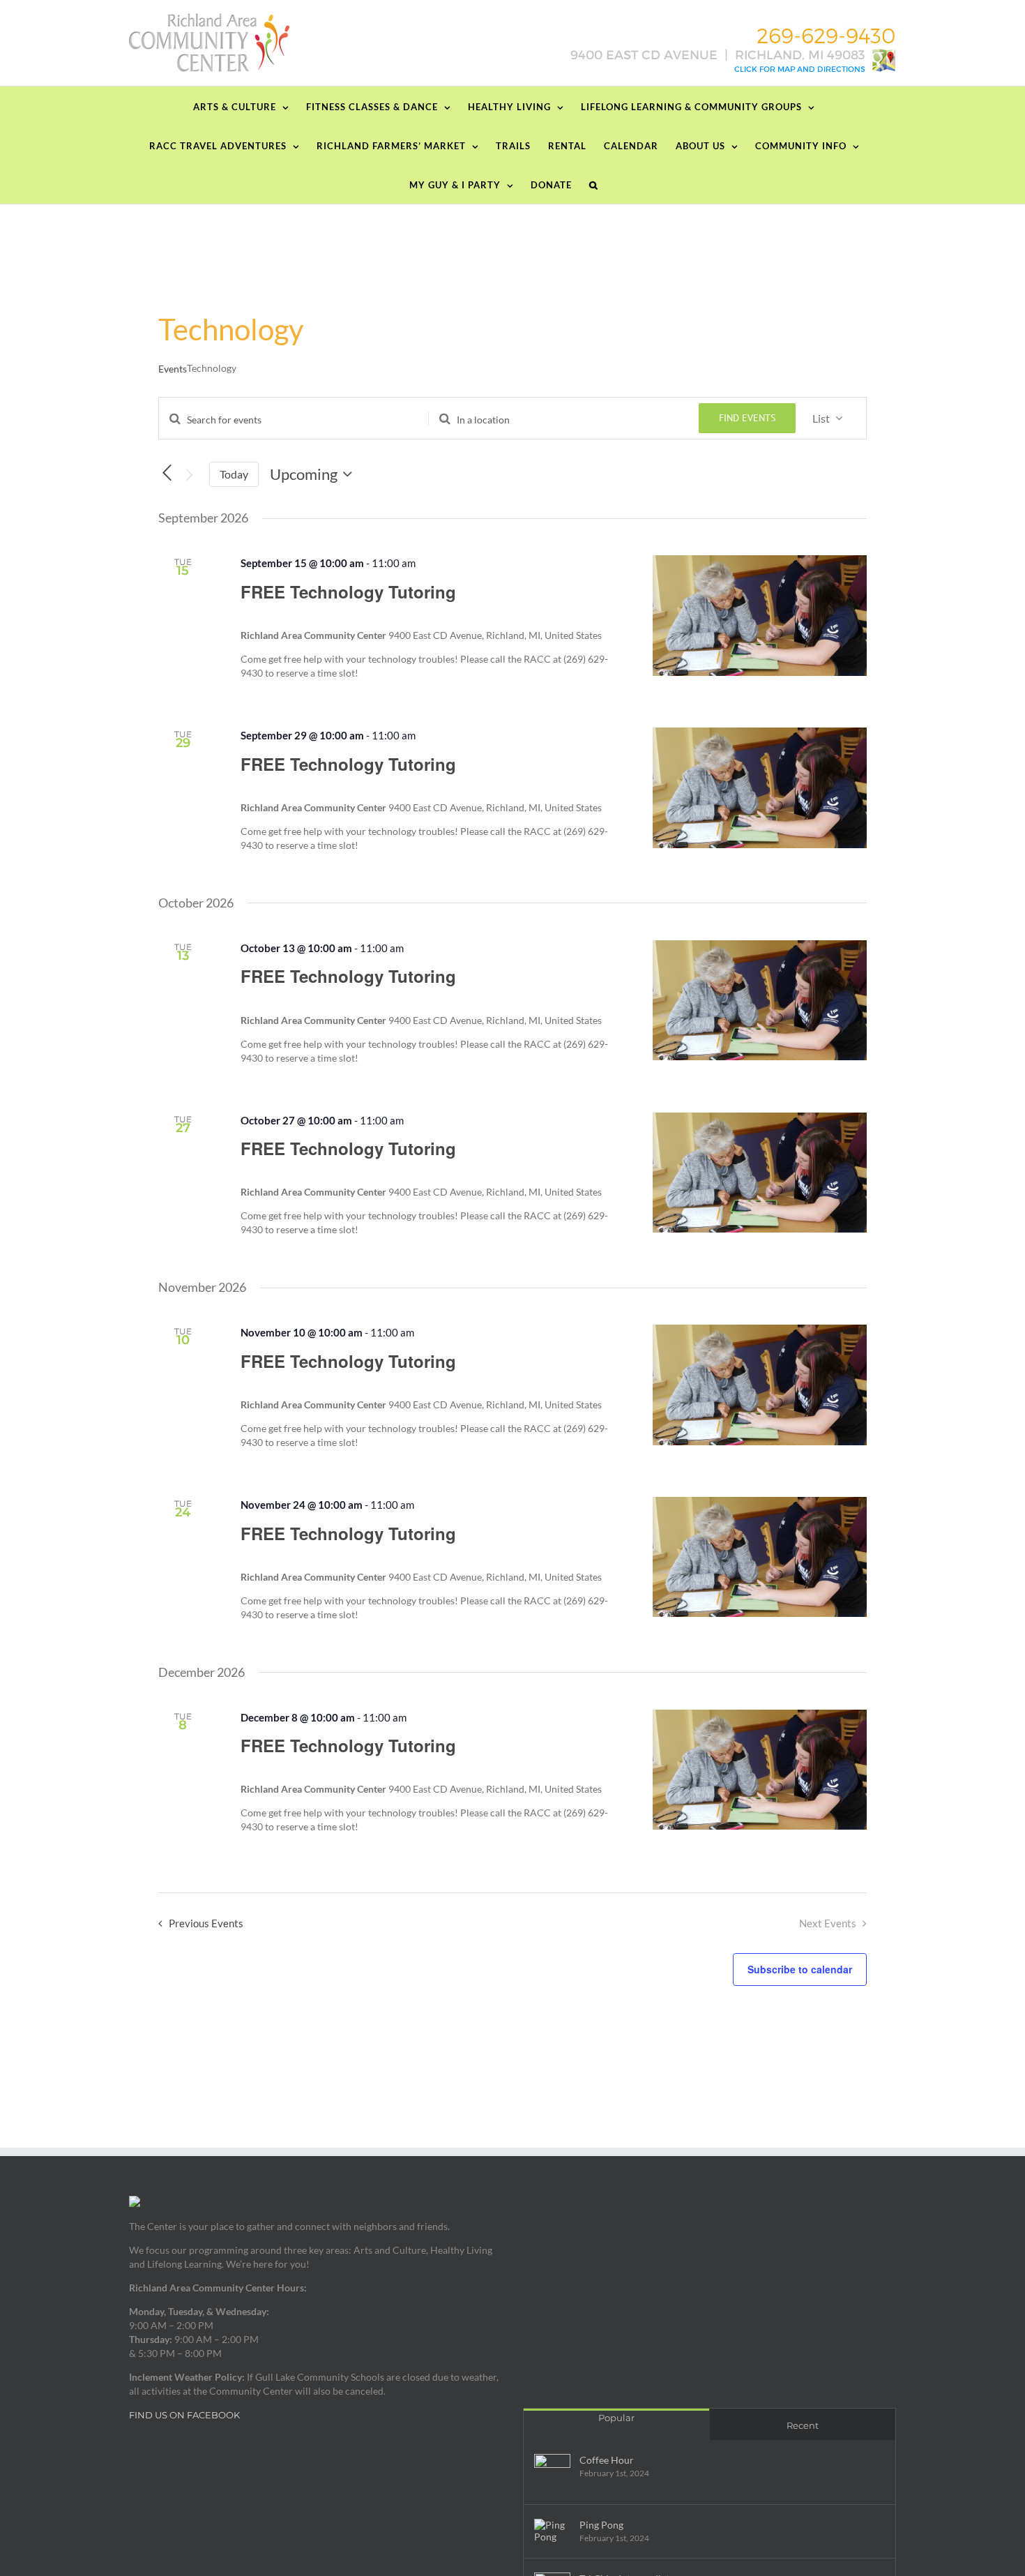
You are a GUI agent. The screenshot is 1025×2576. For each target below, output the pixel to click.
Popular (616, 2418)
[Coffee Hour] (552, 2472)
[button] (594, 184)
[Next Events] (190, 475)
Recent (803, 2425)
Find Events (747, 418)
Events (173, 369)
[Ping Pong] (552, 2531)
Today (234, 474)
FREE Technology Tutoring (348, 592)
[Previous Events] (167, 473)
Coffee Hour (607, 2460)
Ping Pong (601, 2525)
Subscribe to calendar (800, 1969)
